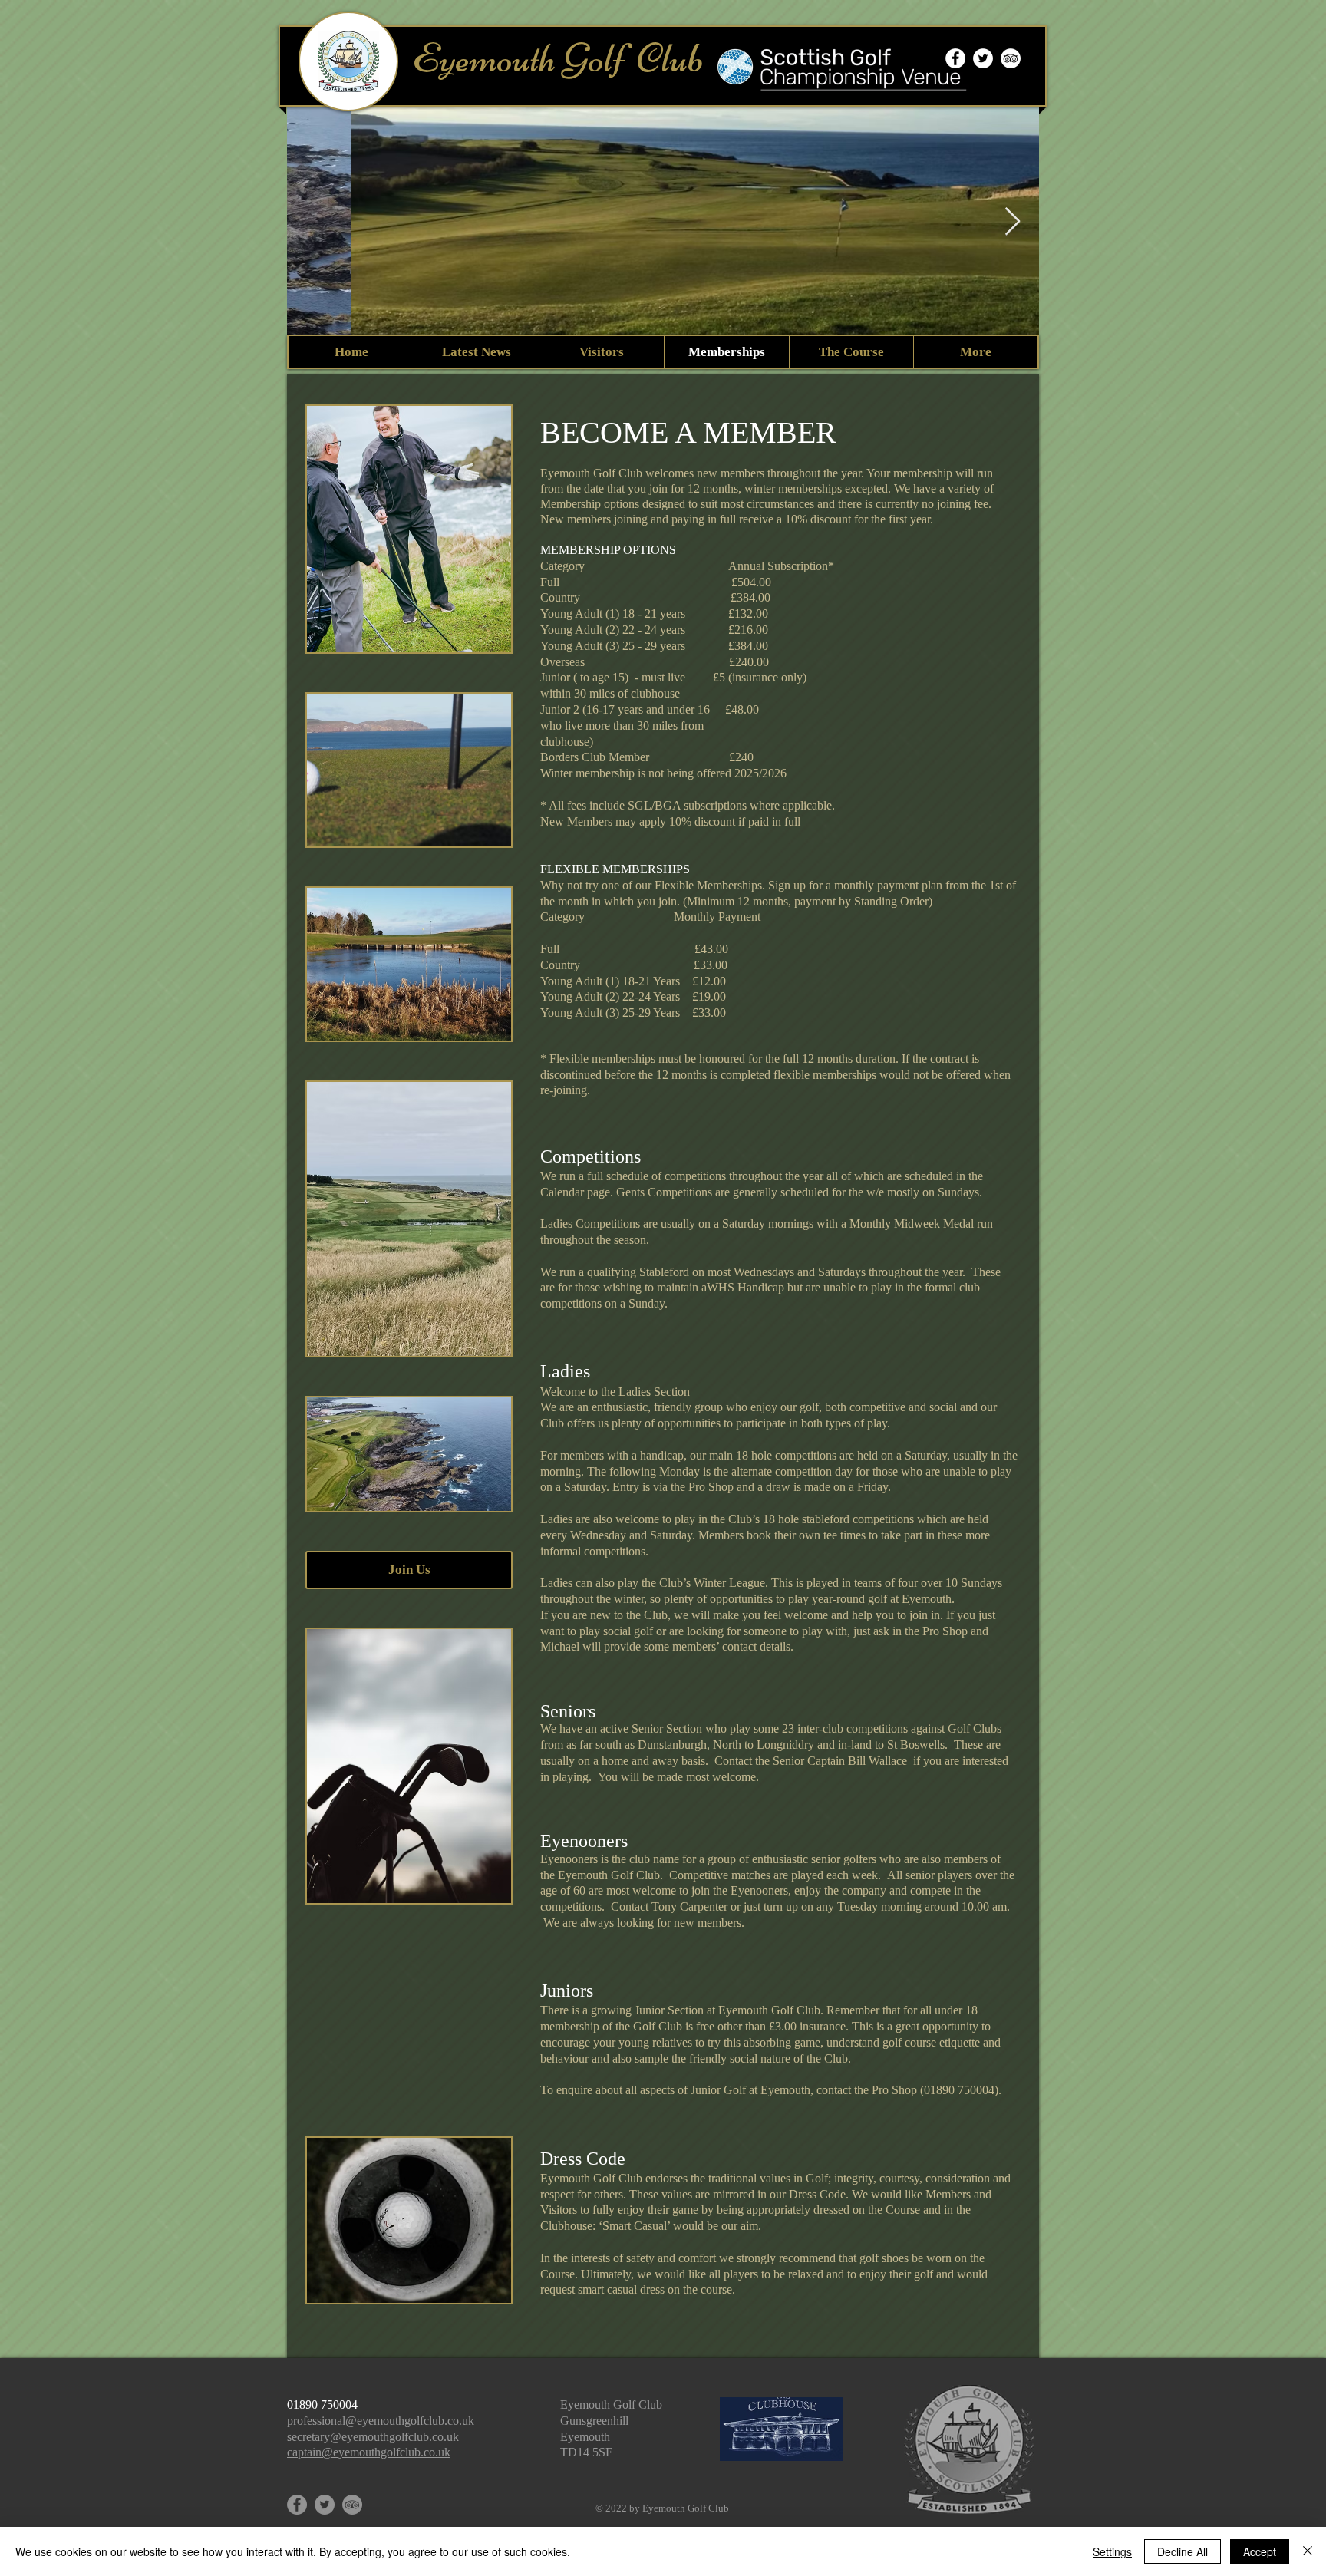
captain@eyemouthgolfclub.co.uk (369, 2452)
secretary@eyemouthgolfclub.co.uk (373, 2437)
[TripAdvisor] (1011, 58)
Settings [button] (1112, 2551)
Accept (1260, 2551)
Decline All (1183, 2551)
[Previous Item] (313, 222)
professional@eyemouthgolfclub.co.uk (381, 2421)
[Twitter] (325, 2505)
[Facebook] (297, 2505)
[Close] (1308, 2551)
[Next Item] (1013, 222)
